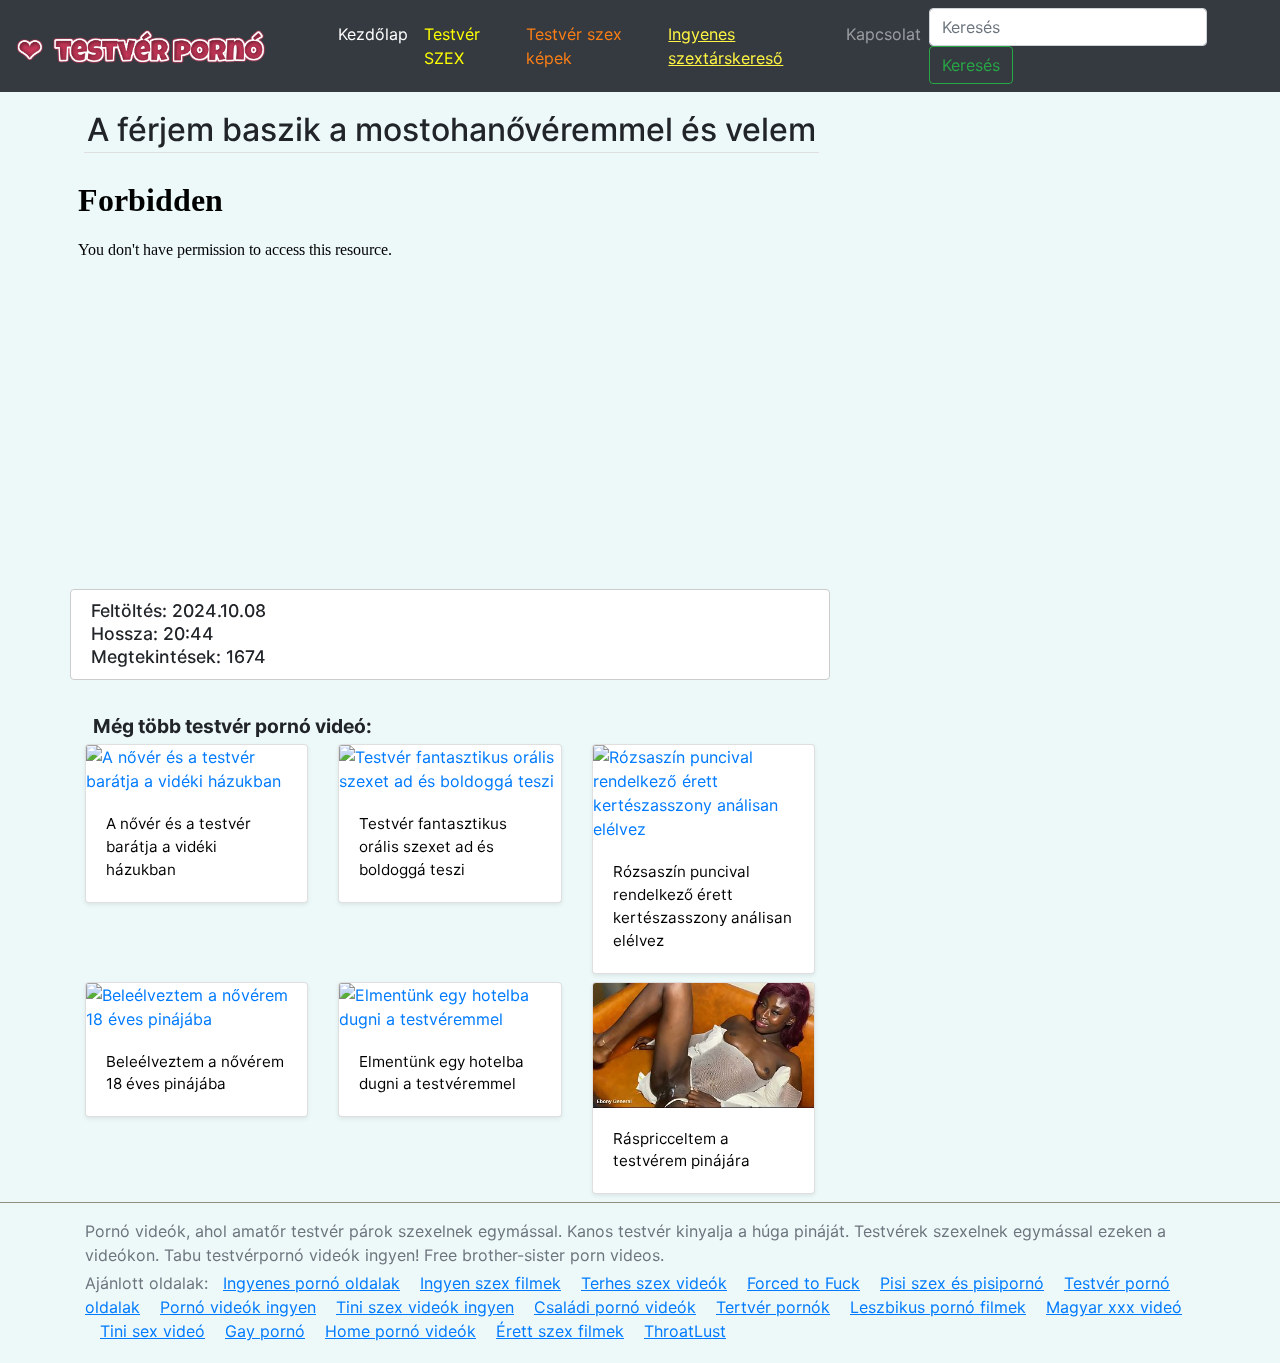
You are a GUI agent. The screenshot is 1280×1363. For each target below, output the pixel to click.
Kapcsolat (883, 34)
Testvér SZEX (452, 46)
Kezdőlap (373, 34)
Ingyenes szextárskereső (725, 46)
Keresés (971, 65)
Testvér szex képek (574, 46)
